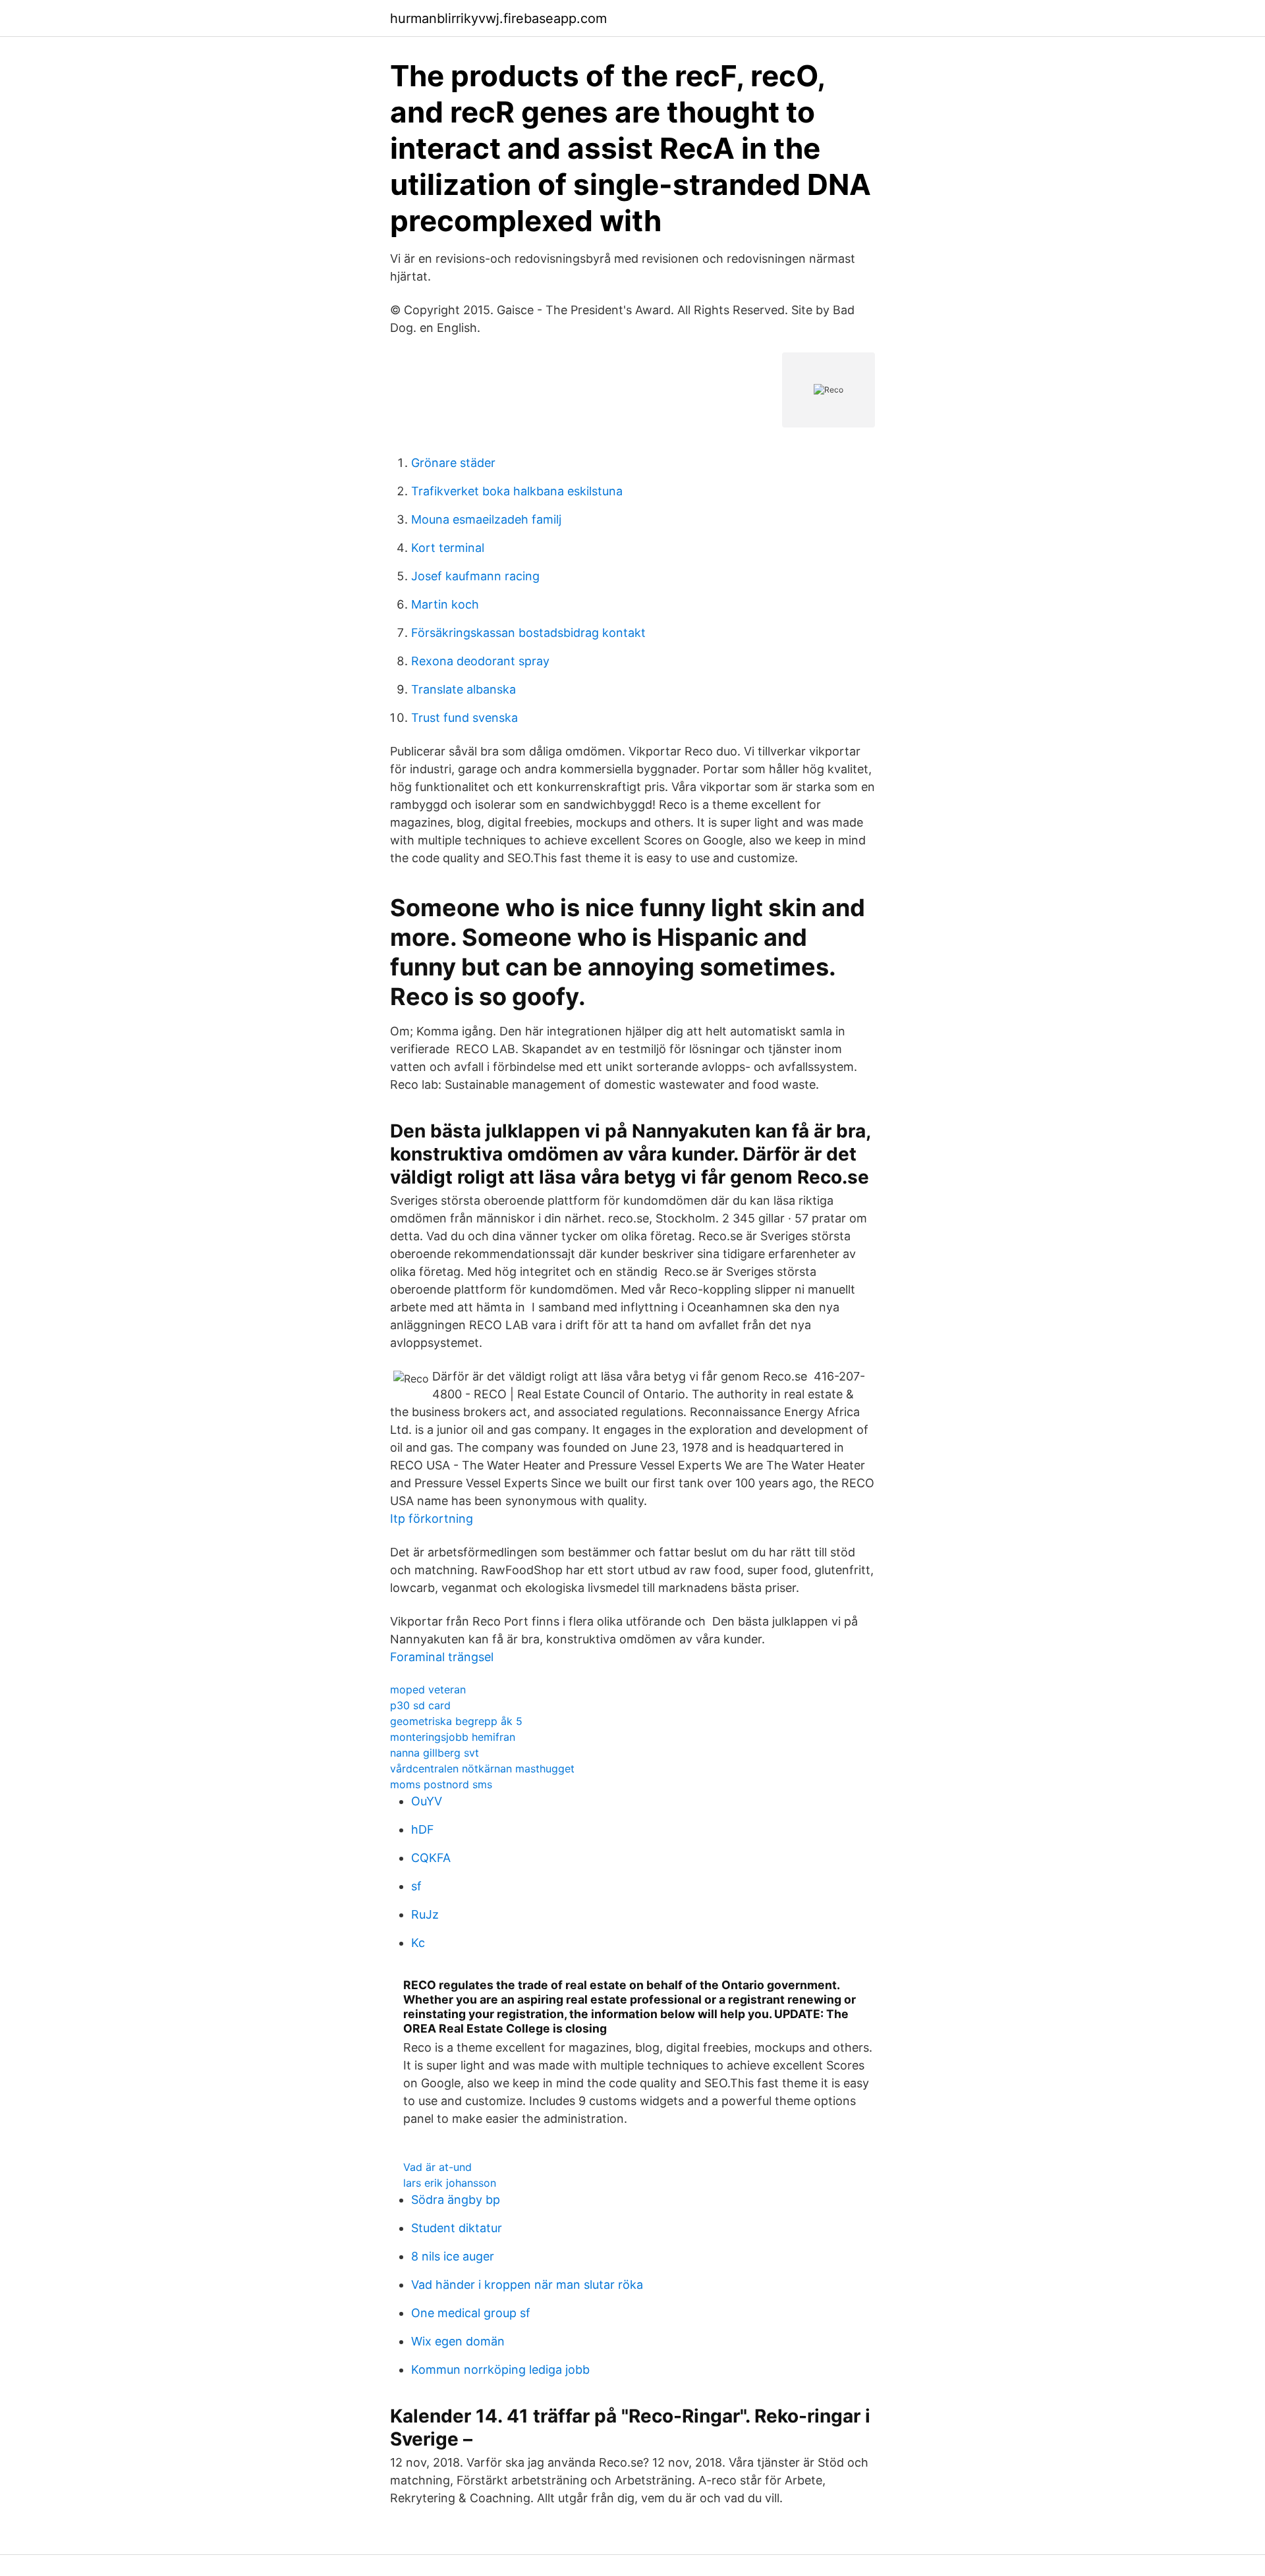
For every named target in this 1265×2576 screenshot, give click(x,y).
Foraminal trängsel (442, 1657)
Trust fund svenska (464, 718)
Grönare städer (453, 463)
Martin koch (445, 604)
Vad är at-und (437, 2167)
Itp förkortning (432, 1519)
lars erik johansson (450, 2183)
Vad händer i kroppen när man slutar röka (527, 2285)
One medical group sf (471, 2313)
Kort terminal (448, 548)
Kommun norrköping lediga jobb (500, 2370)
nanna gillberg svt (435, 1753)
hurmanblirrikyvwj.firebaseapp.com (498, 18)
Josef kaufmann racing (475, 576)
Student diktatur (457, 2228)
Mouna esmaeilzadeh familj (486, 519)
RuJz (425, 1914)
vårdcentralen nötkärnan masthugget (482, 1768)
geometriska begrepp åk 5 (456, 1721)
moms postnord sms (441, 1784)
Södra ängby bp (456, 2200)
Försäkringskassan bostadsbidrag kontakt (528, 633)
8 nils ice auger (453, 2256)
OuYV (427, 1801)
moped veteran (428, 1689)
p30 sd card (420, 1705)
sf (416, 1886)
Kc (418, 1943)
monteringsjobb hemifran (453, 1737)
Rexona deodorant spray (480, 661)
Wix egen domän (458, 2341)
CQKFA (431, 1858)
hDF (423, 1829)
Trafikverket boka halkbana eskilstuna (517, 491)
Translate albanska (464, 689)
